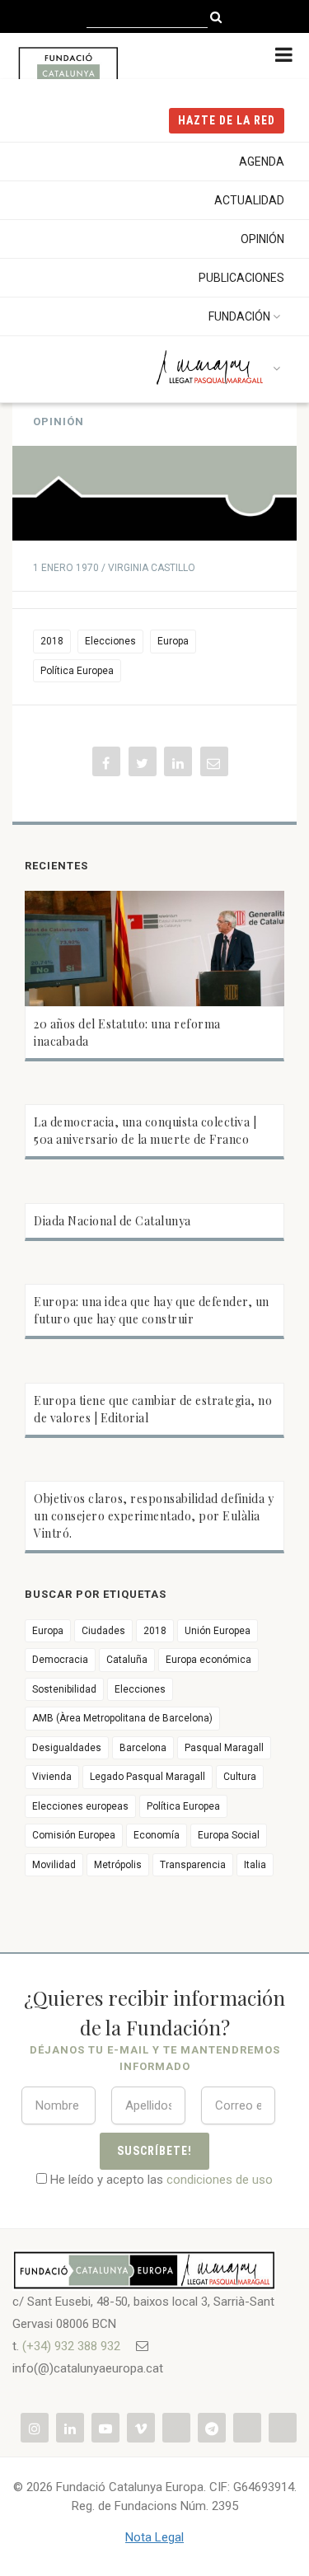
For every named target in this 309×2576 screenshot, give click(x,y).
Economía (157, 1835)
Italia (255, 1865)
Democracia (60, 1660)
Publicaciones (241, 278)
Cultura (240, 1777)
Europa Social (229, 1835)
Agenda (262, 162)
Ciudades (103, 1631)
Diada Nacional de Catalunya (112, 1221)
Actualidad (249, 200)
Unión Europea (218, 1631)
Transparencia (193, 1865)
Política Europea (77, 671)
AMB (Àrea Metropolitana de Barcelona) (122, 1718)
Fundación (239, 316)
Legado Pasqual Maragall (147, 1777)
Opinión (262, 239)
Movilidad (54, 1865)
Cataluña (127, 1660)
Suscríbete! (154, 2151)
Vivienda (52, 1777)
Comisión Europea (74, 1835)
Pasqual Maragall (224, 1748)
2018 (52, 641)
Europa (173, 641)
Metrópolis (118, 1865)
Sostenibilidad (64, 1689)
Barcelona (143, 1748)
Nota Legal (154, 2537)
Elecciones (110, 641)
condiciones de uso (220, 2180)
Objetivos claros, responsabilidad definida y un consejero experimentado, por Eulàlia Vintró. (154, 1516)
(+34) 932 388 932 (71, 2346)
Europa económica (208, 1660)
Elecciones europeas (80, 1806)
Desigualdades (67, 1748)
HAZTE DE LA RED (227, 120)
